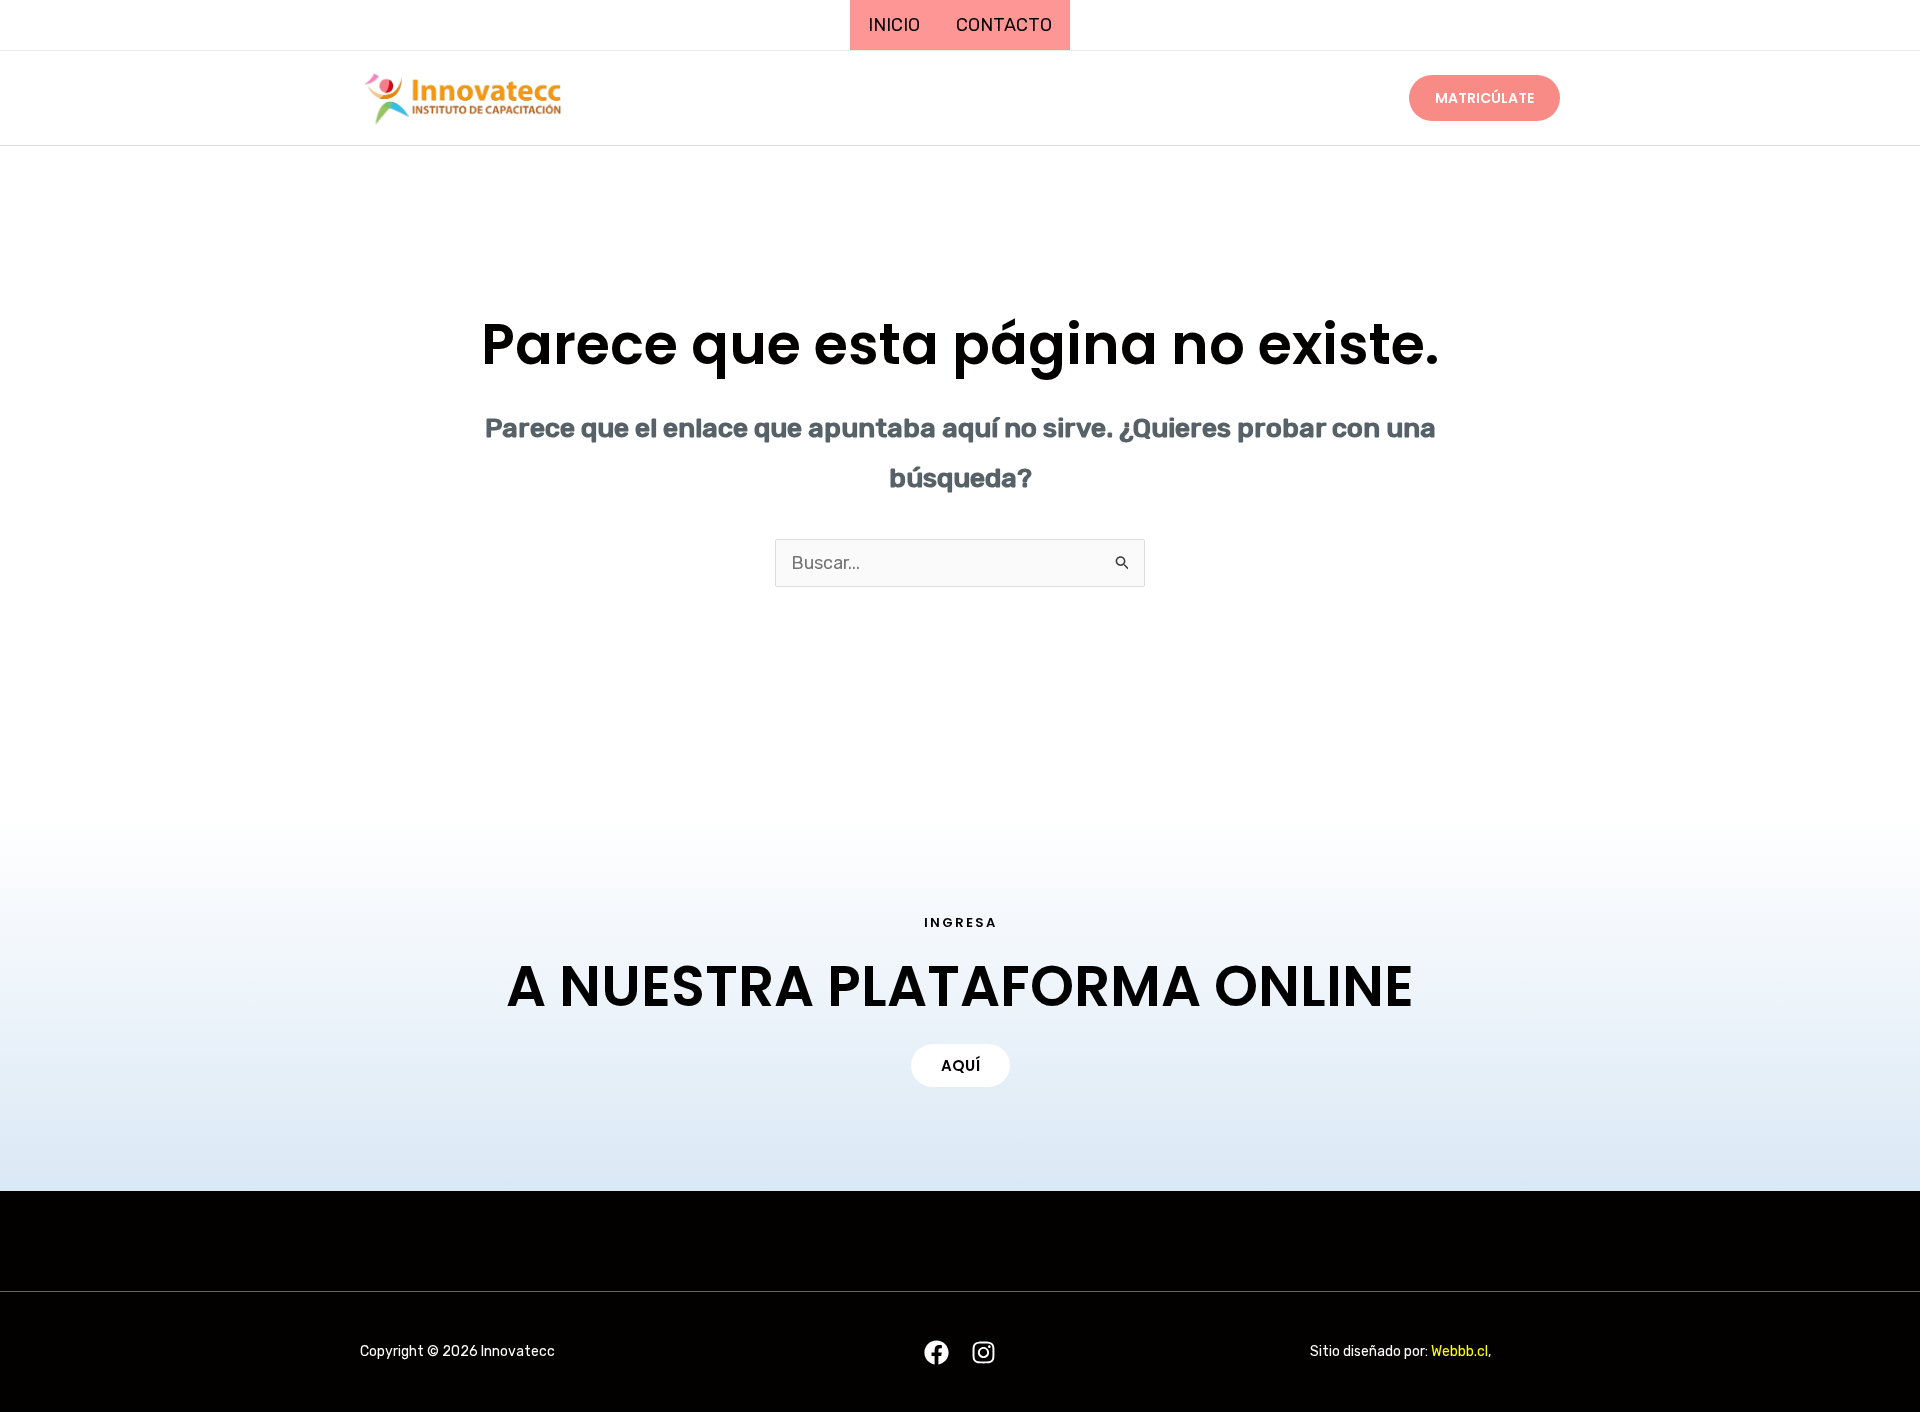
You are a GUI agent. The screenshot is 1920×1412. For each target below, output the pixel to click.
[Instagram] (983, 1352)
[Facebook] (936, 1352)
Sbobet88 (1527, 1351)
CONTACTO (1004, 25)
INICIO (894, 25)
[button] (1484, 98)
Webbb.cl (1459, 1351)
